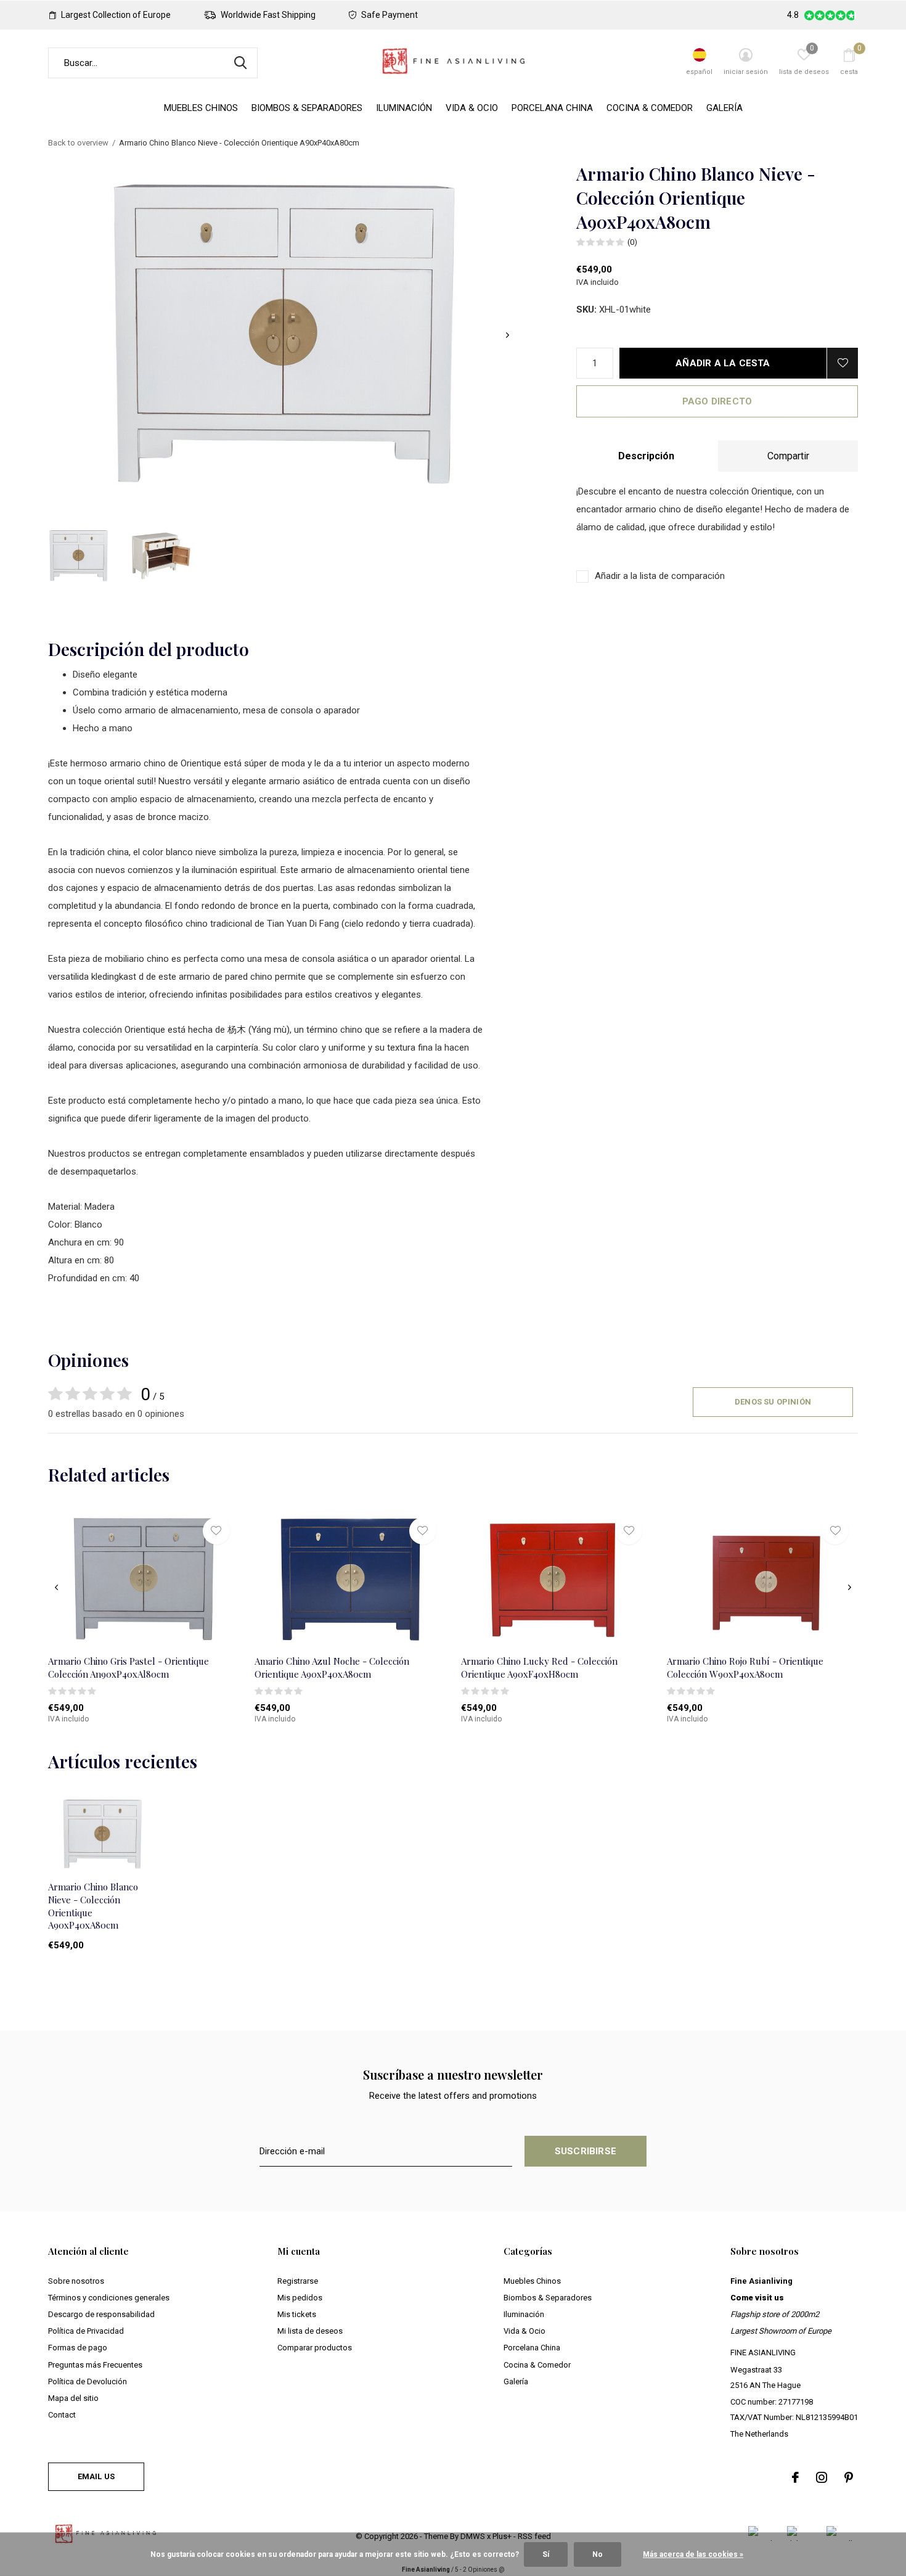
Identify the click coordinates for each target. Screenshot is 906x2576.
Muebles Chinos (201, 108)
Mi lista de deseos (310, 2331)
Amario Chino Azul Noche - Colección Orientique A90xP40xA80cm (332, 1667)
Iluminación (404, 108)
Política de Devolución (88, 2381)
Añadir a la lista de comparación (660, 576)
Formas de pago (78, 2348)
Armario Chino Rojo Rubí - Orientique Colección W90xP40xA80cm (745, 1667)
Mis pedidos (300, 2298)
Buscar (240, 63)
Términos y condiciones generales (109, 2298)
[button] (78, 556)
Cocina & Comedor (650, 108)
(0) (632, 242)
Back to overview (78, 143)
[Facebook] (795, 2477)
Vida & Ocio (472, 108)
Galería (724, 108)
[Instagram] (822, 2477)
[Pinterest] (849, 2477)
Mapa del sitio (73, 2398)
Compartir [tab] (788, 456)
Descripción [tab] (646, 456)
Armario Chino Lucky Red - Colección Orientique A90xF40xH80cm (539, 1667)
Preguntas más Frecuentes (95, 2365)
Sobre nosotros (76, 2281)
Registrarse (298, 2281)
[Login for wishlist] (843, 363)
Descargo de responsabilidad (101, 2314)
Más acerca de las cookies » (693, 2554)
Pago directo (717, 401)
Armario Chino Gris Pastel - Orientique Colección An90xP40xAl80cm (129, 1667)
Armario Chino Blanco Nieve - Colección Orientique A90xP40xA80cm (93, 1906)
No (598, 2554)
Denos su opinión (773, 1402)
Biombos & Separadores (307, 108)
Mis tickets (297, 2314)
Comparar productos (315, 2348)
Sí (546, 2554)
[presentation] (508, 335)
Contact (62, 2415)
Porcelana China (552, 108)
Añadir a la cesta (723, 363)
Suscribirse (586, 2151)
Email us (96, 2476)
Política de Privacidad (86, 2331)
